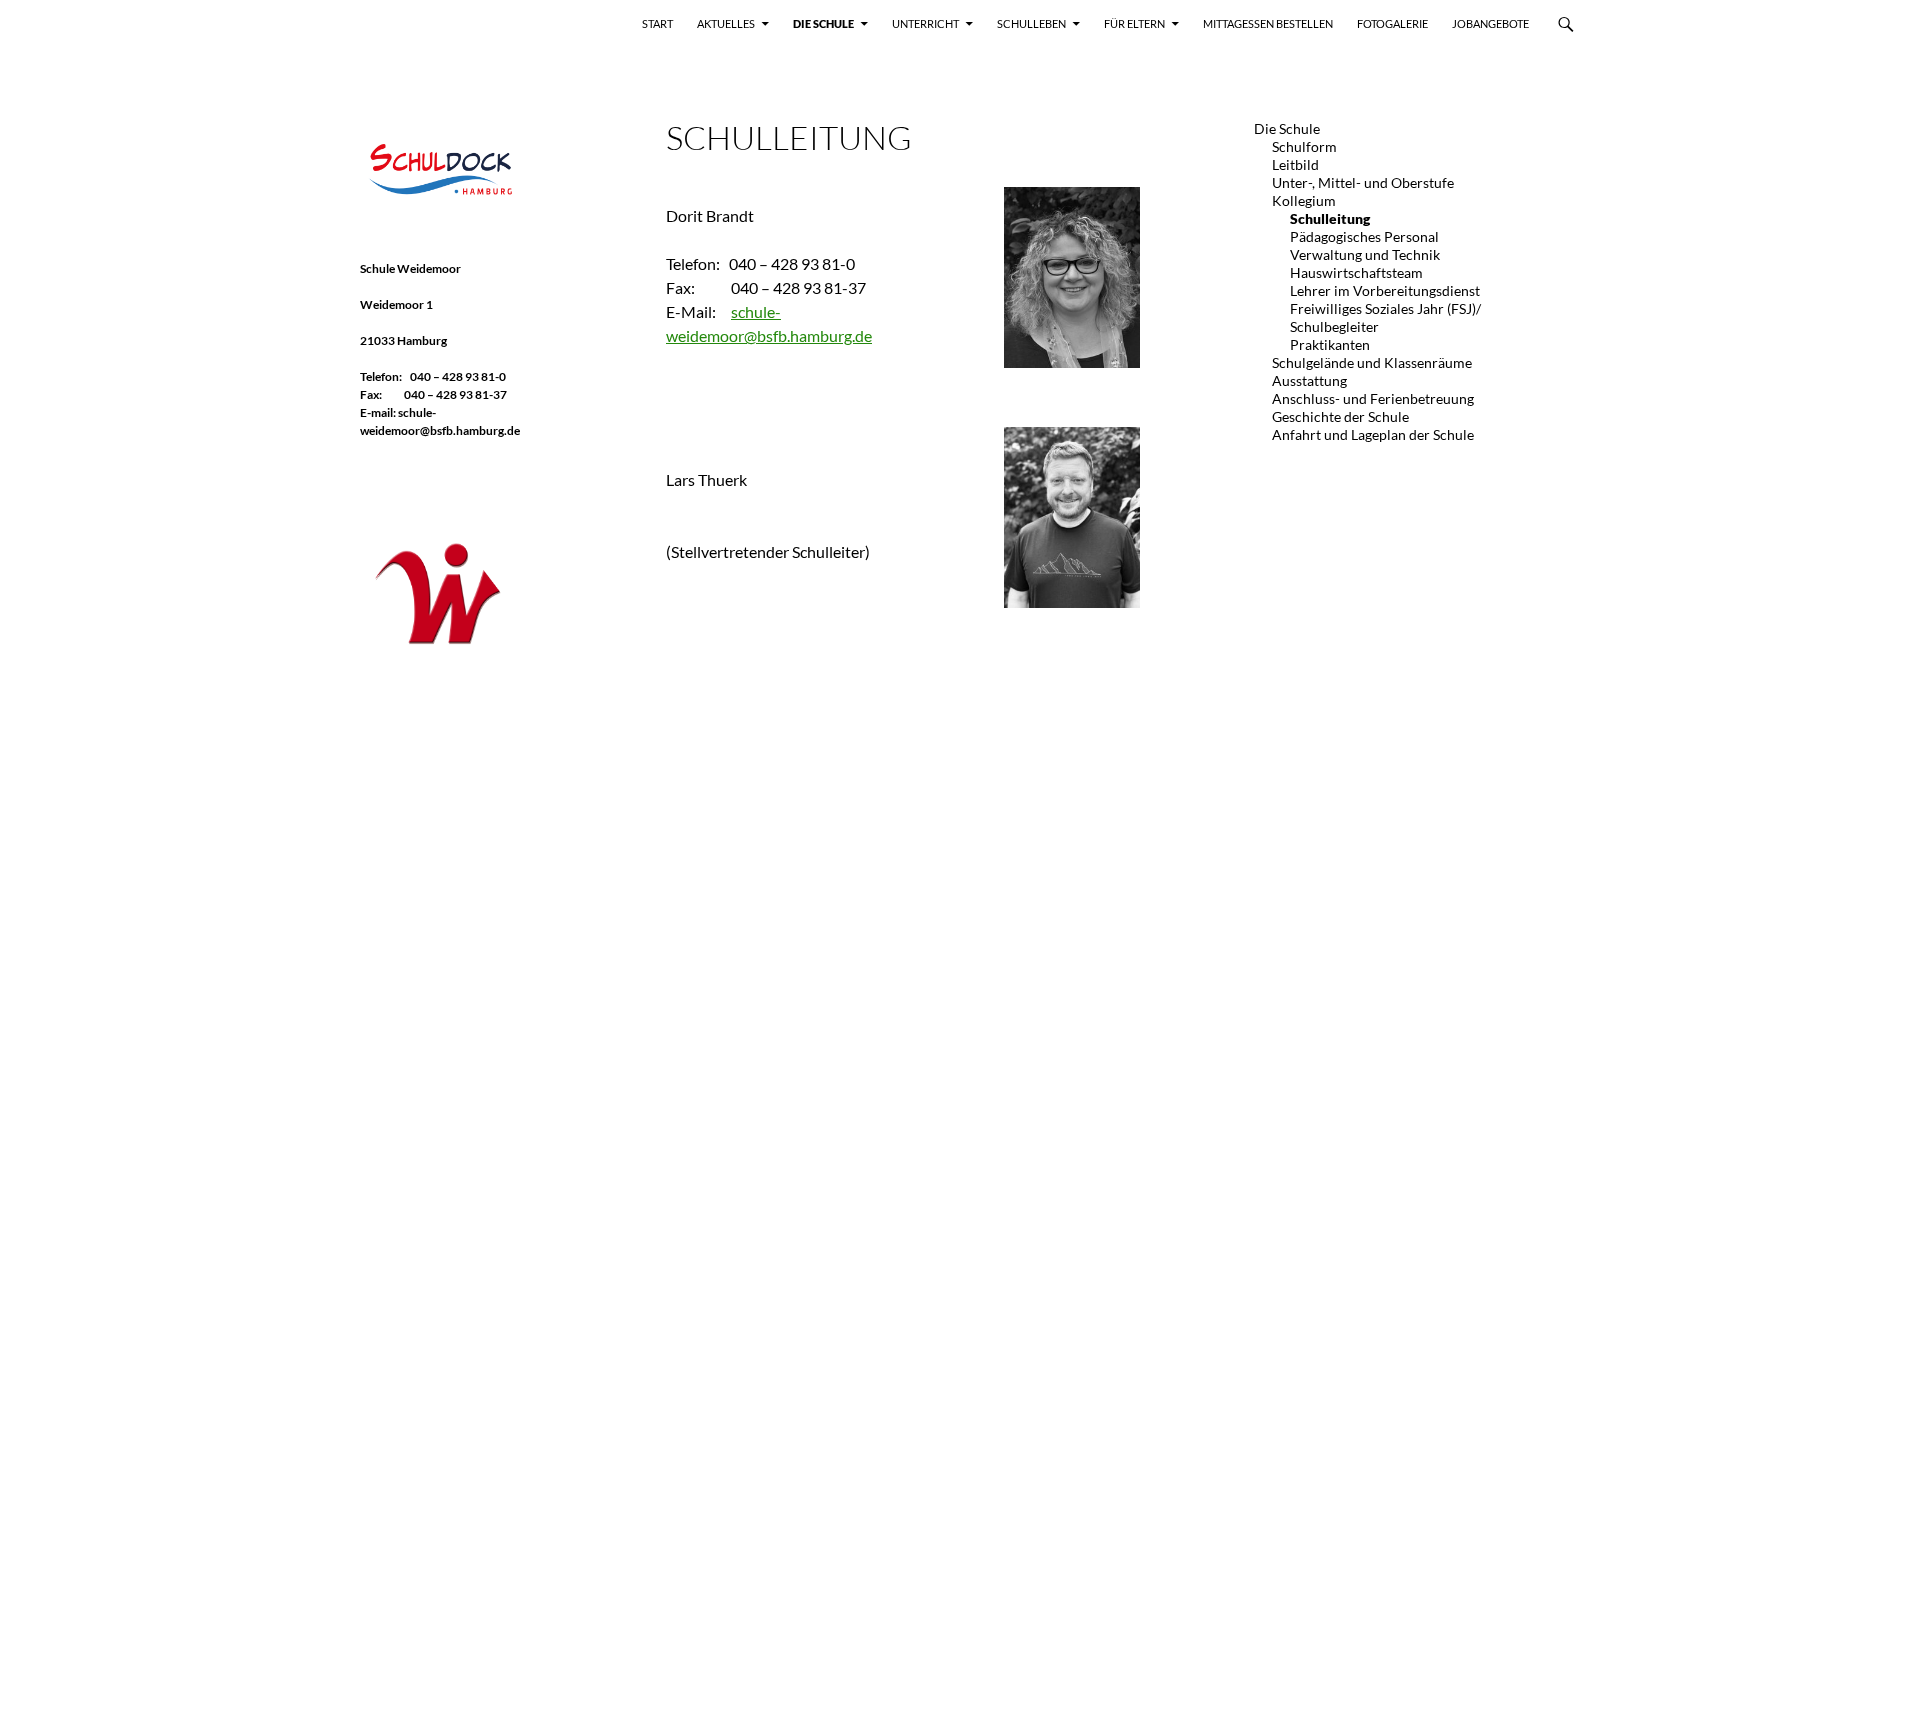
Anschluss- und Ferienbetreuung (1373, 398)
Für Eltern (1134, 23)
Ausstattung (1309, 380)
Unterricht (925, 23)
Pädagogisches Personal (1364, 236)
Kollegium (1304, 200)
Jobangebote (1490, 23)
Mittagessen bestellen (1268, 23)
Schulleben (1031, 23)
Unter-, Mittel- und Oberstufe (1363, 182)
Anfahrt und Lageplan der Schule (1373, 434)
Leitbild (1295, 164)
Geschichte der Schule (1340, 416)
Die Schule (823, 23)
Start (657, 23)
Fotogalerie (1392, 23)
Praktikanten (1330, 344)
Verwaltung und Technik (1365, 254)
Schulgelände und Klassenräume (1372, 362)
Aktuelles (726, 23)
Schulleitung (1330, 218)
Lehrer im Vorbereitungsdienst (1385, 290)
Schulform (1304, 146)
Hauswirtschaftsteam (1356, 272)
